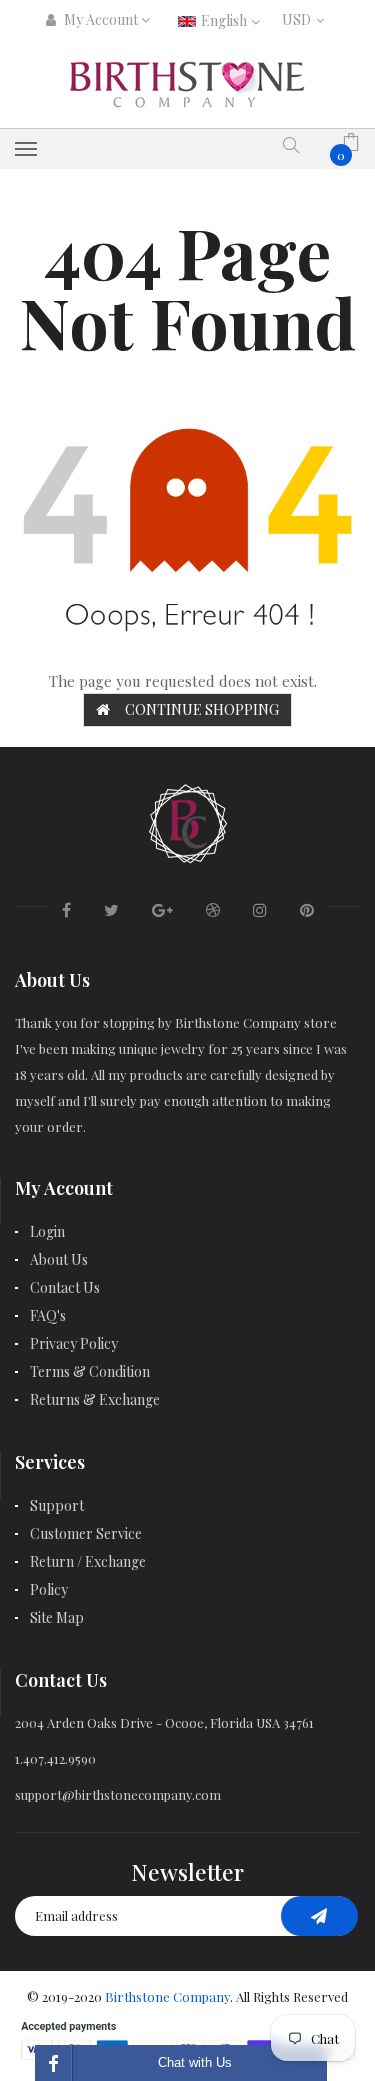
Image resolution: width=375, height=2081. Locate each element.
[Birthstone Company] (188, 820)
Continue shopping (202, 709)
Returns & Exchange (95, 1399)
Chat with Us (195, 2062)
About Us (59, 1259)
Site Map (57, 1617)
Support (57, 1505)
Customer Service (86, 1533)
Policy (49, 1589)
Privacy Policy (74, 1343)
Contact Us (65, 1287)
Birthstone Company (167, 1996)
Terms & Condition (90, 1371)
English (225, 20)
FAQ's (48, 1315)
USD (301, 19)
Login (47, 1231)
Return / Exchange (88, 1561)
